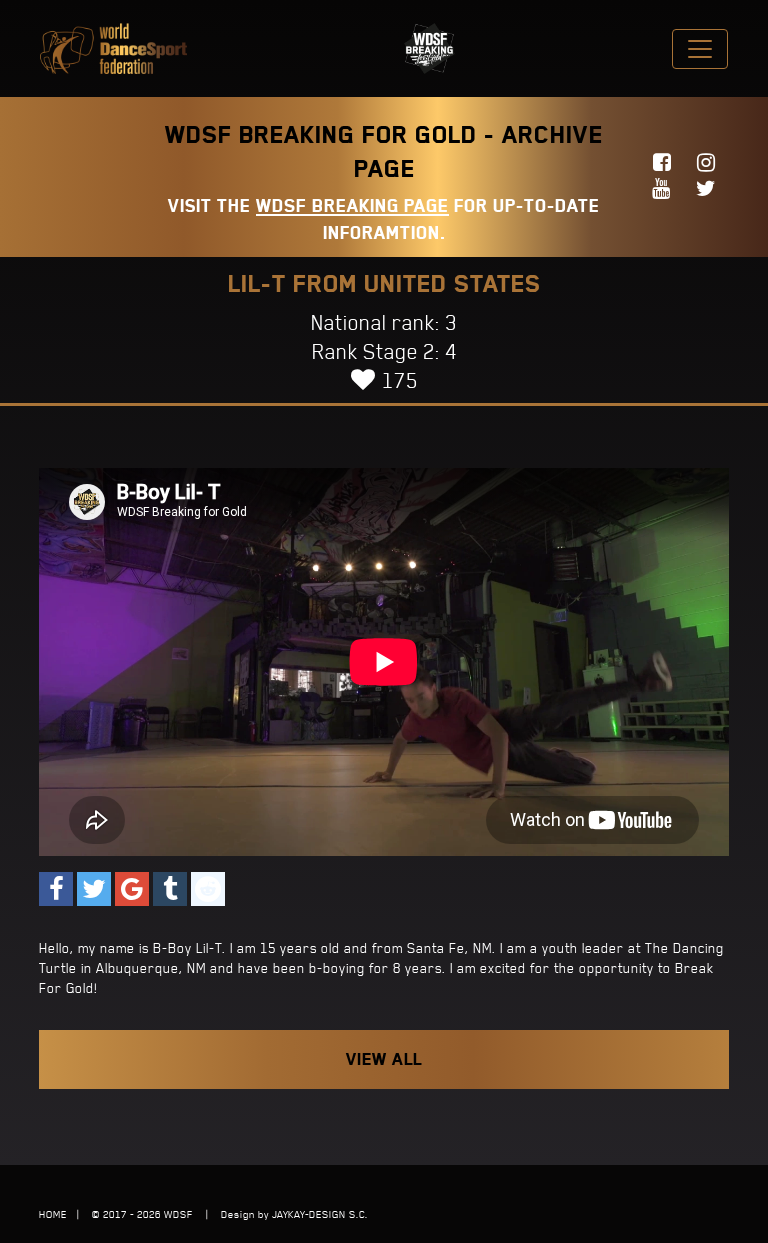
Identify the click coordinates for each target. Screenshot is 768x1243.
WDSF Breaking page (352, 205)
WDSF (178, 1214)
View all (384, 1059)
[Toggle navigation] (700, 49)
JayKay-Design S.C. (320, 1214)
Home (53, 1214)
